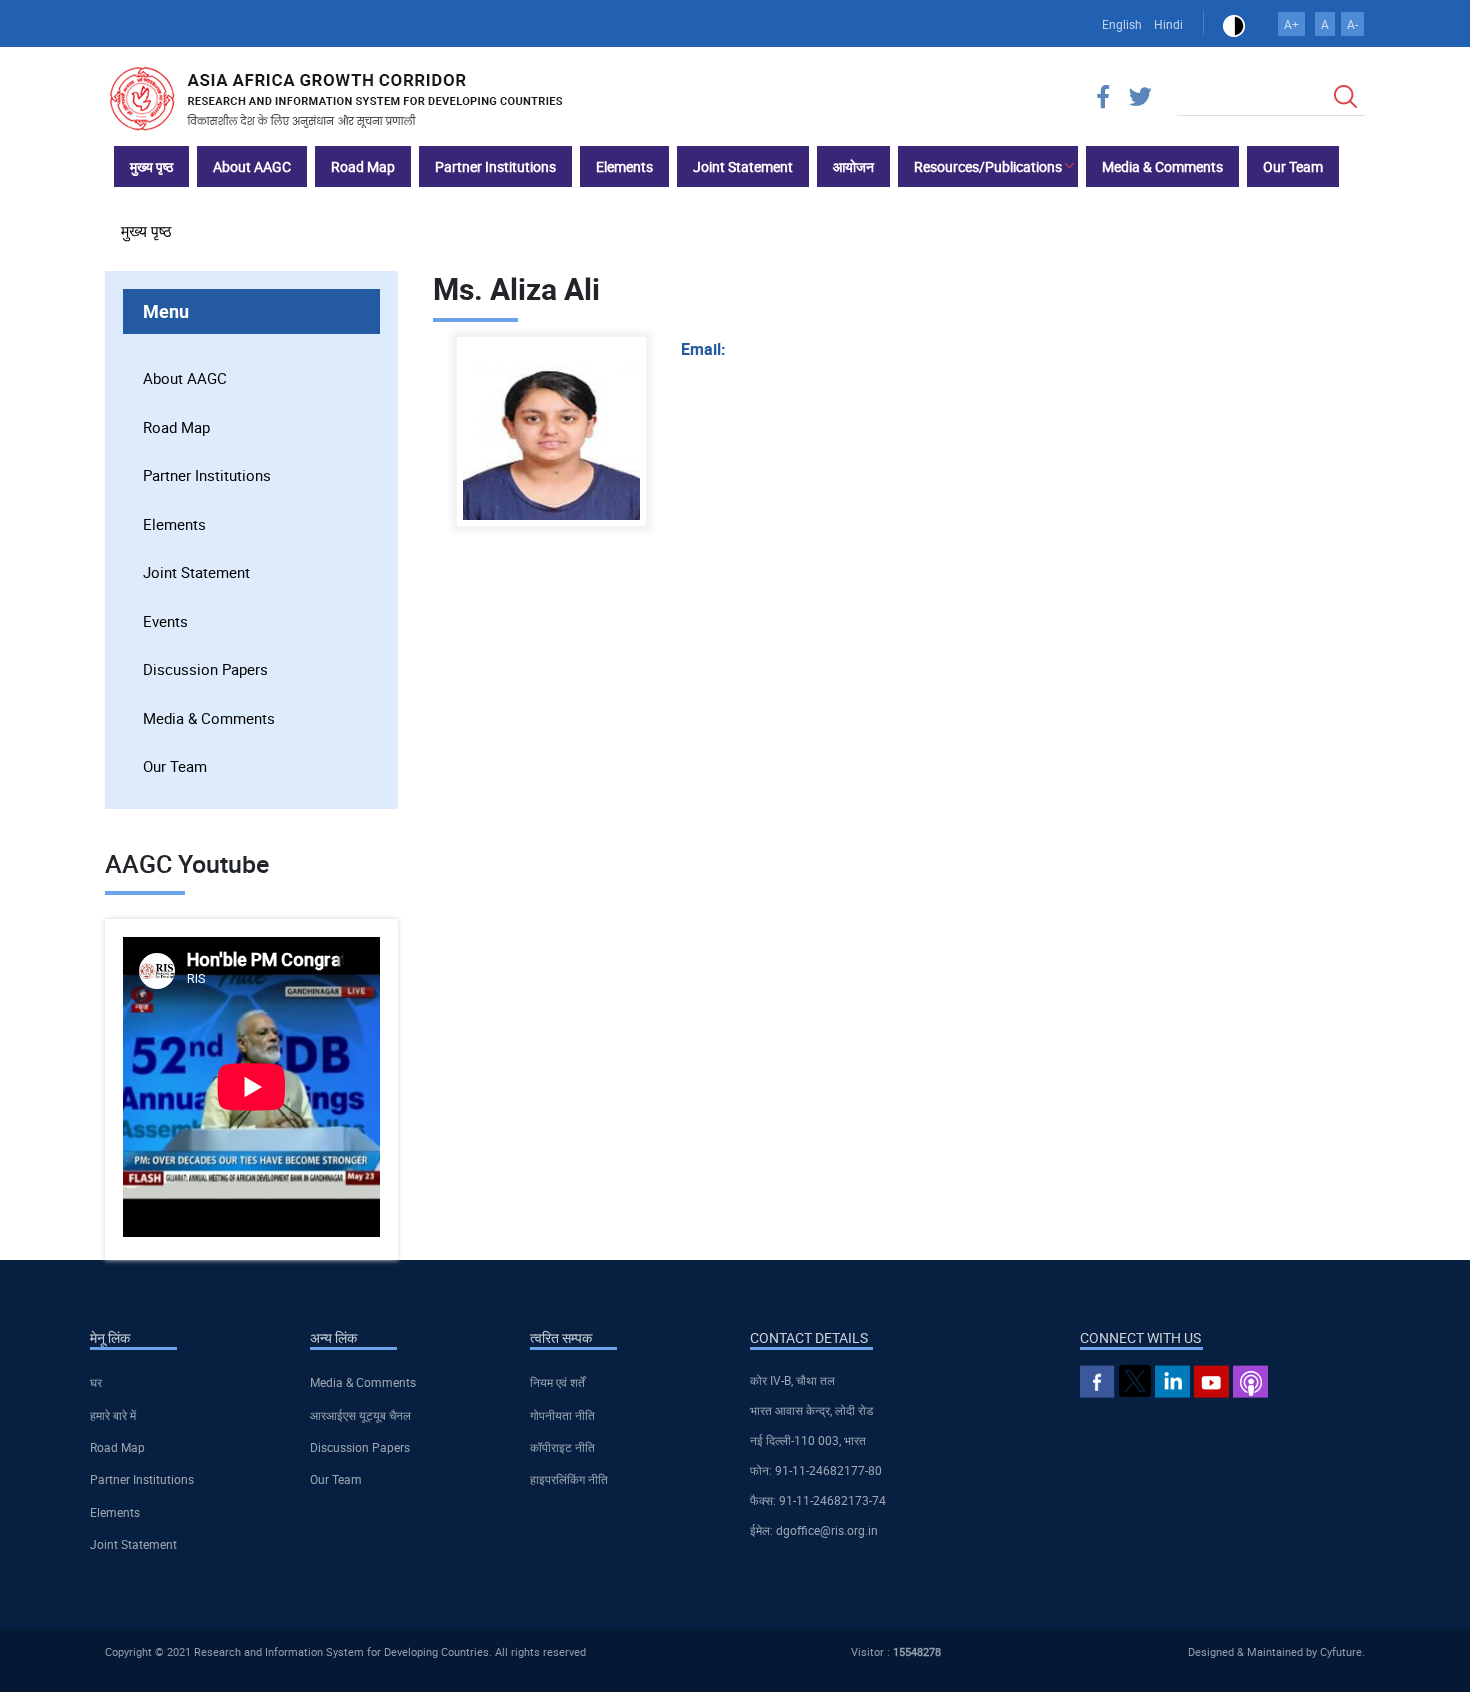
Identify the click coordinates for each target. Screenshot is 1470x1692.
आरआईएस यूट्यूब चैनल (360, 1415)
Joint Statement (196, 572)
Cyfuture (1341, 1651)
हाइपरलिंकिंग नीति (569, 1479)
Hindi (1168, 24)
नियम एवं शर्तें (557, 1382)
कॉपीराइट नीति (562, 1447)
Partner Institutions (207, 475)
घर (96, 1382)
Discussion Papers (205, 669)
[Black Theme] (1234, 24)
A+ (1291, 24)
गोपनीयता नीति (562, 1415)
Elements (174, 524)
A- (1352, 24)
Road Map (176, 427)
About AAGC (185, 378)
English (1122, 24)
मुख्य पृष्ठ (146, 231)
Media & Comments (209, 718)
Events (165, 621)
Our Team (175, 766)
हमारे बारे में (113, 1415)
